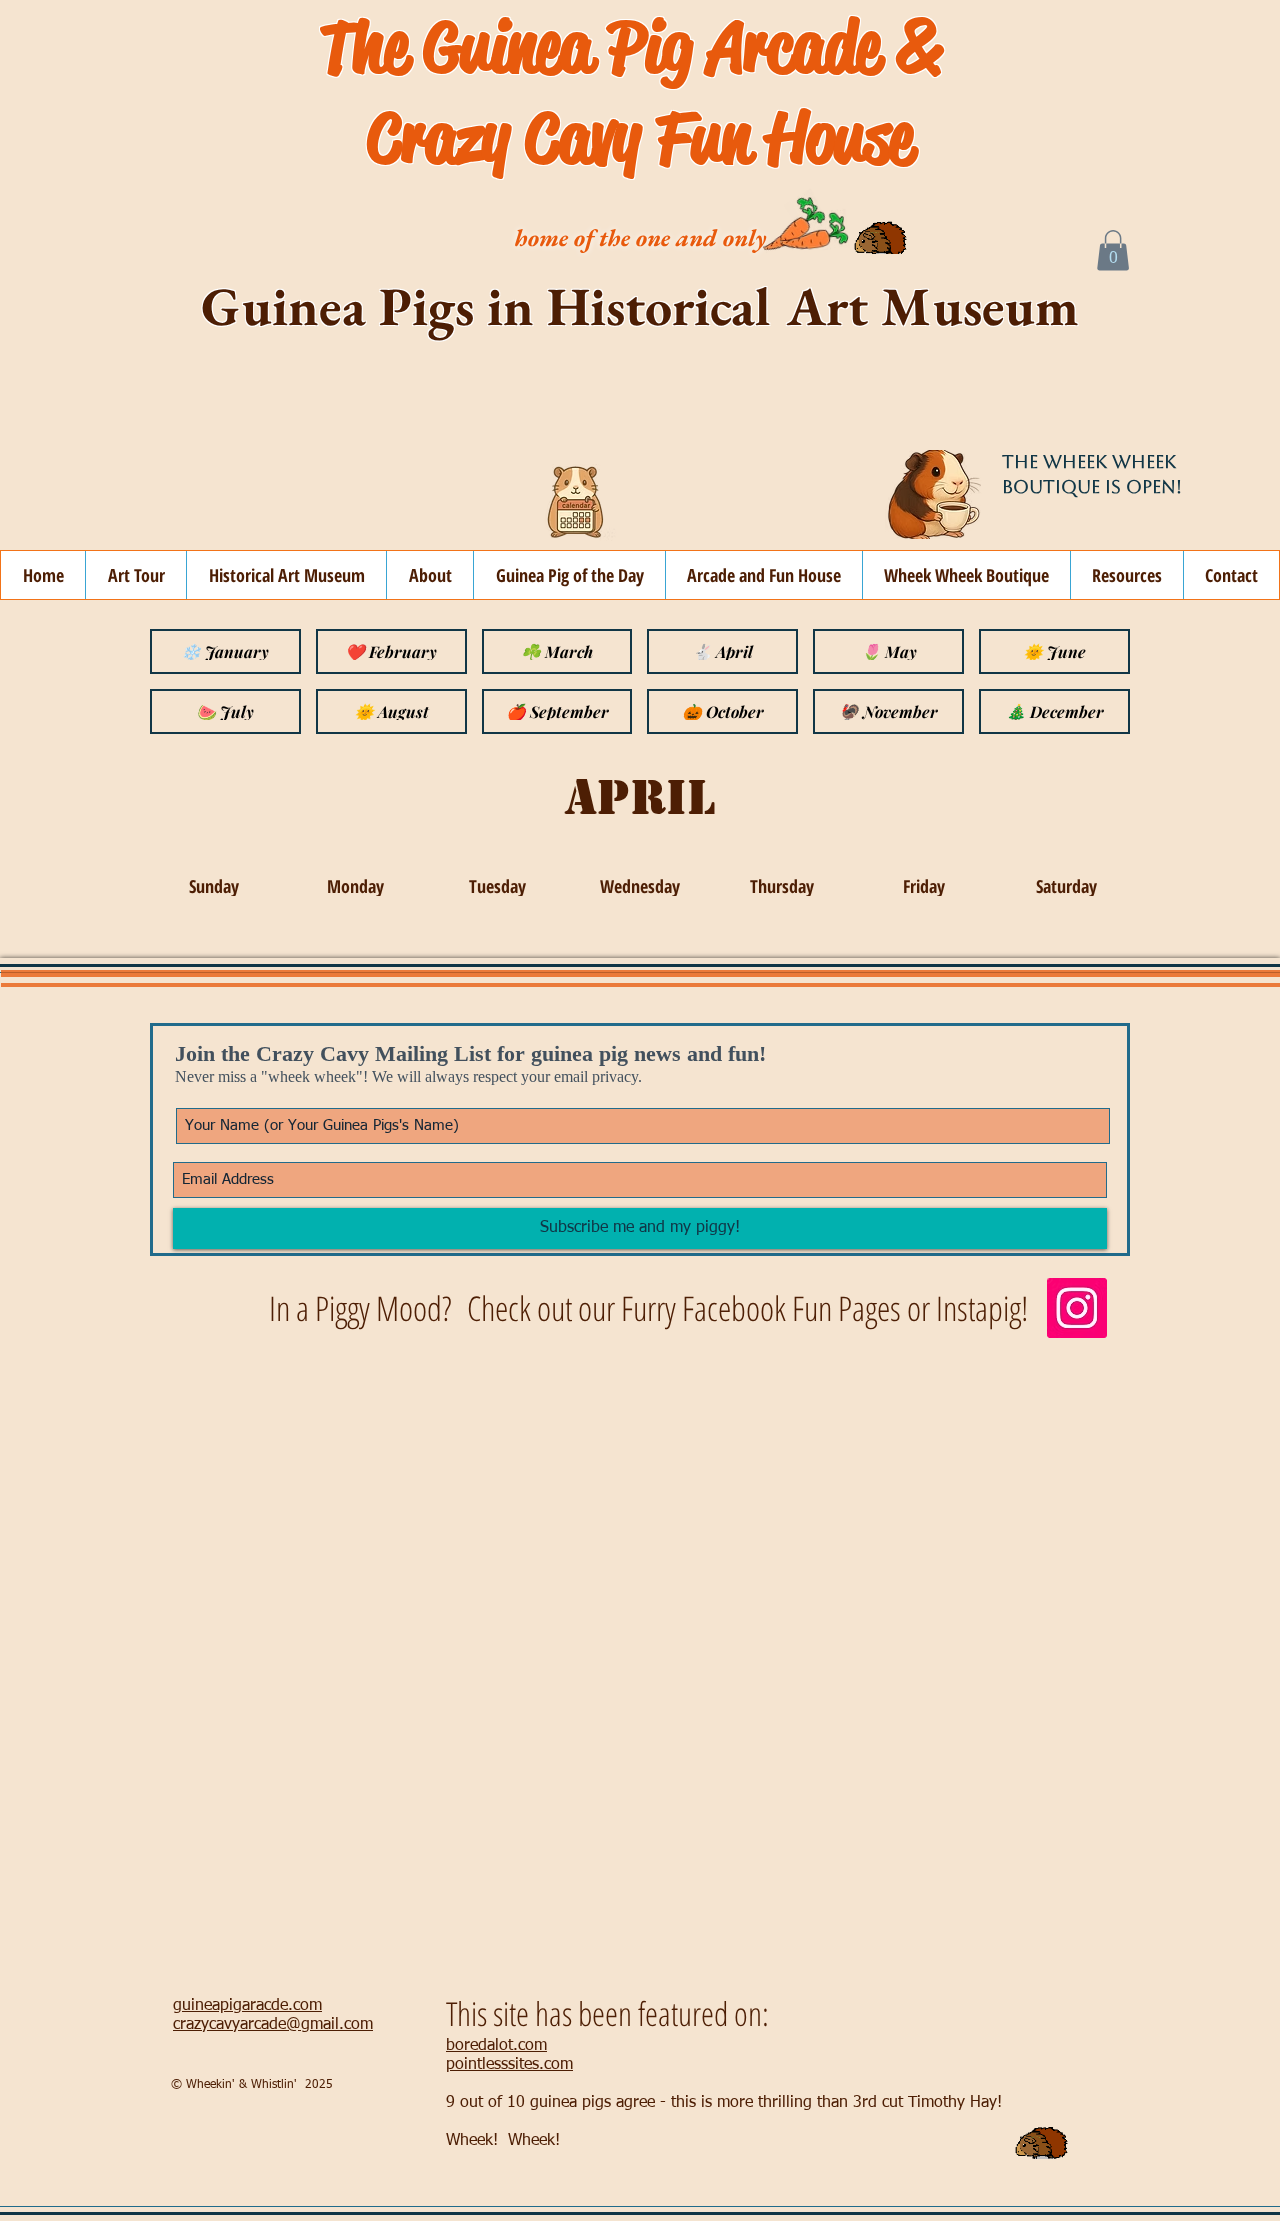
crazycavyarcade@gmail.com (273, 2025)
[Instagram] (1077, 1308)
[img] (213, 886)
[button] (1113, 250)
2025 (319, 2085)
